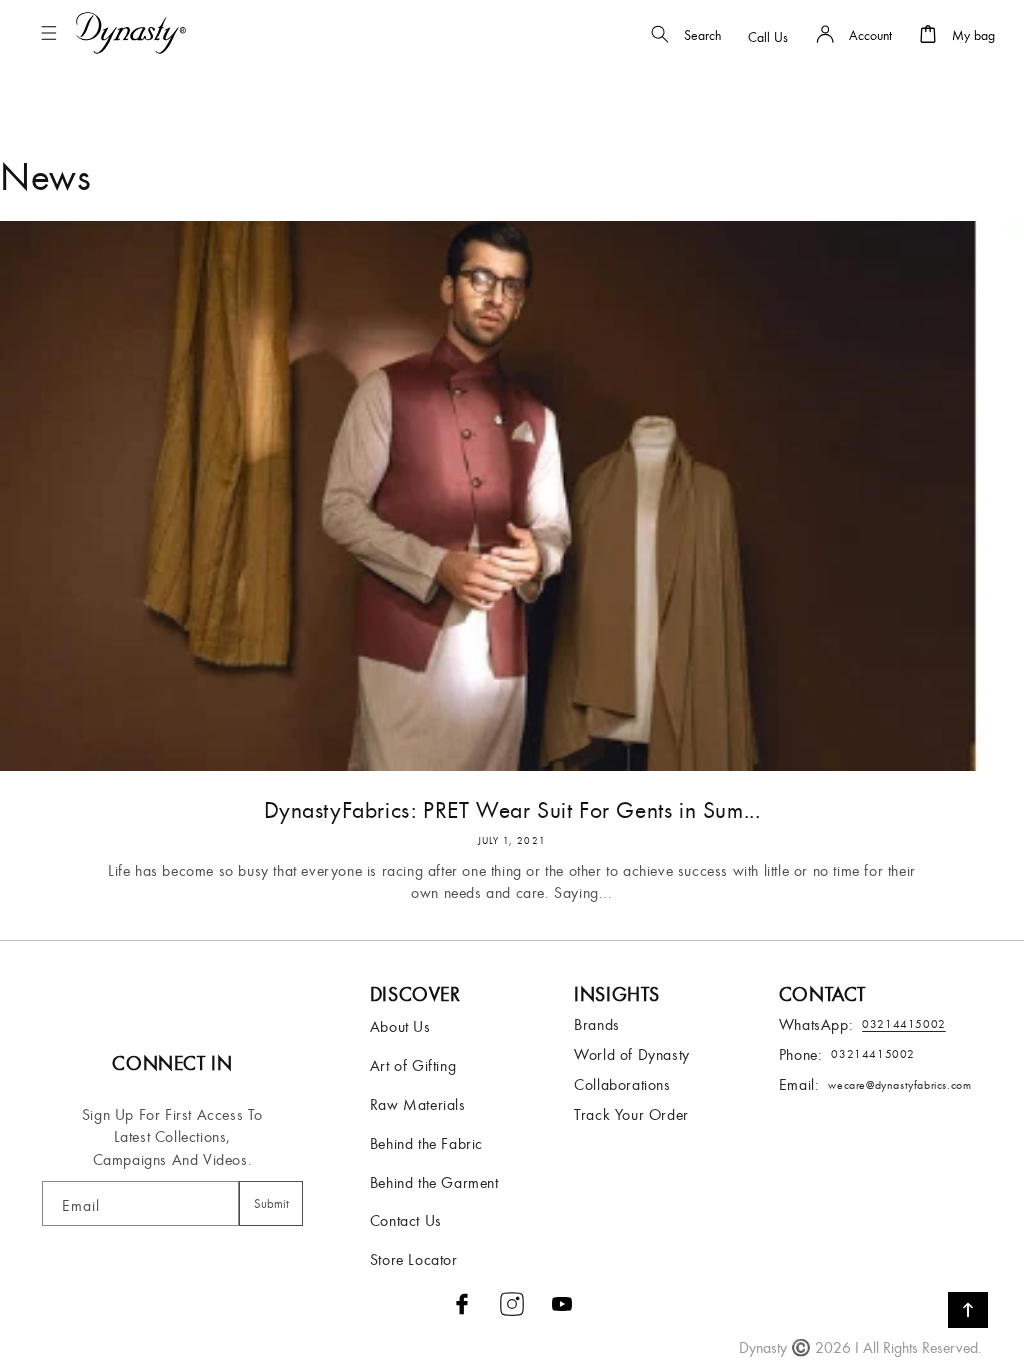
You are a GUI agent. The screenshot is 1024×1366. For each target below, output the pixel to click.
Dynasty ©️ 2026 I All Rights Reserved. (860, 1347)
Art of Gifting (413, 1065)
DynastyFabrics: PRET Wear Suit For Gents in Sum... (512, 808)
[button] (53, 32)
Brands (597, 1024)
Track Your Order (631, 1114)
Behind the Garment (434, 1182)
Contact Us (406, 1220)
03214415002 (873, 1053)
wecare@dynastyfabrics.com (899, 1084)
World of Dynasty (632, 1054)
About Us (400, 1026)
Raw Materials (418, 1104)
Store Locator (414, 1259)
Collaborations (622, 1084)
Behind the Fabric (426, 1143)
